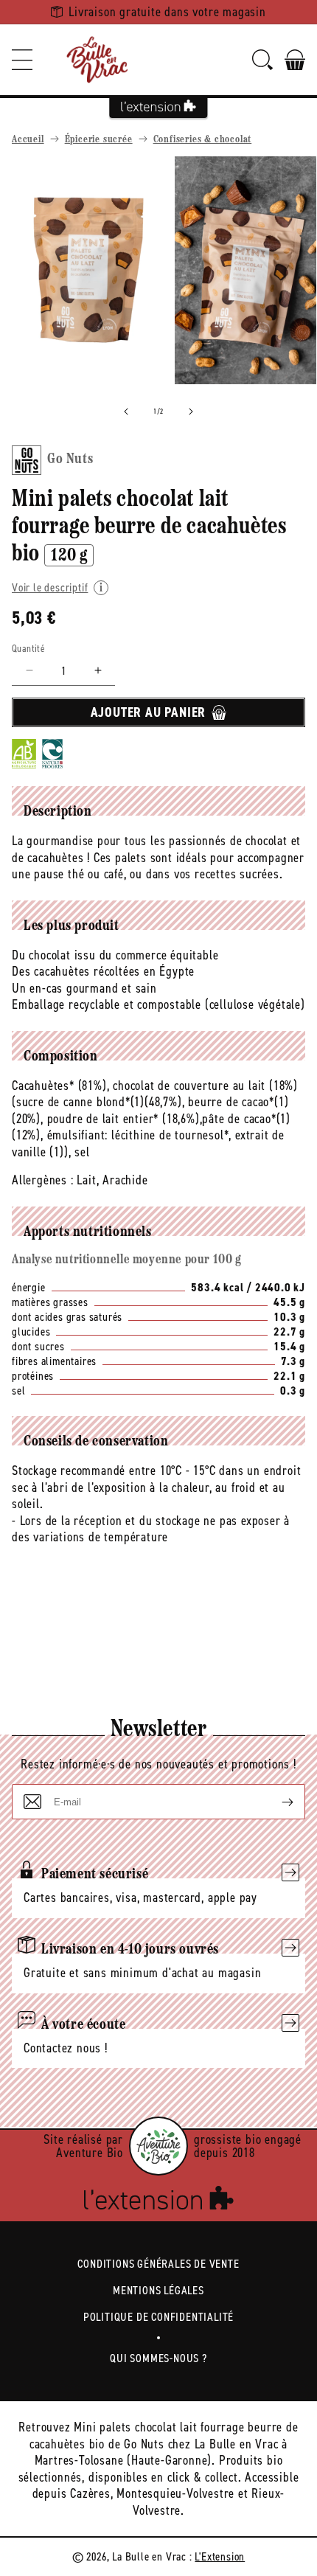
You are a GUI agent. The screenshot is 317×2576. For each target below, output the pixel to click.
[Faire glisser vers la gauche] (126, 412)
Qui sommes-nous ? (158, 2358)
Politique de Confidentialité (158, 2317)
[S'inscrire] (276, 1802)
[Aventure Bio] (158, 2146)
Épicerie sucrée (99, 140)
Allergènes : (43, 1180)
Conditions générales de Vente (158, 2264)
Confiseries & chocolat (203, 140)
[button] (22, 60)
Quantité (28, 649)
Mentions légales (158, 2290)
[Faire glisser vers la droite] (191, 412)
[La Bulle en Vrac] (97, 60)
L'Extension (220, 2556)
